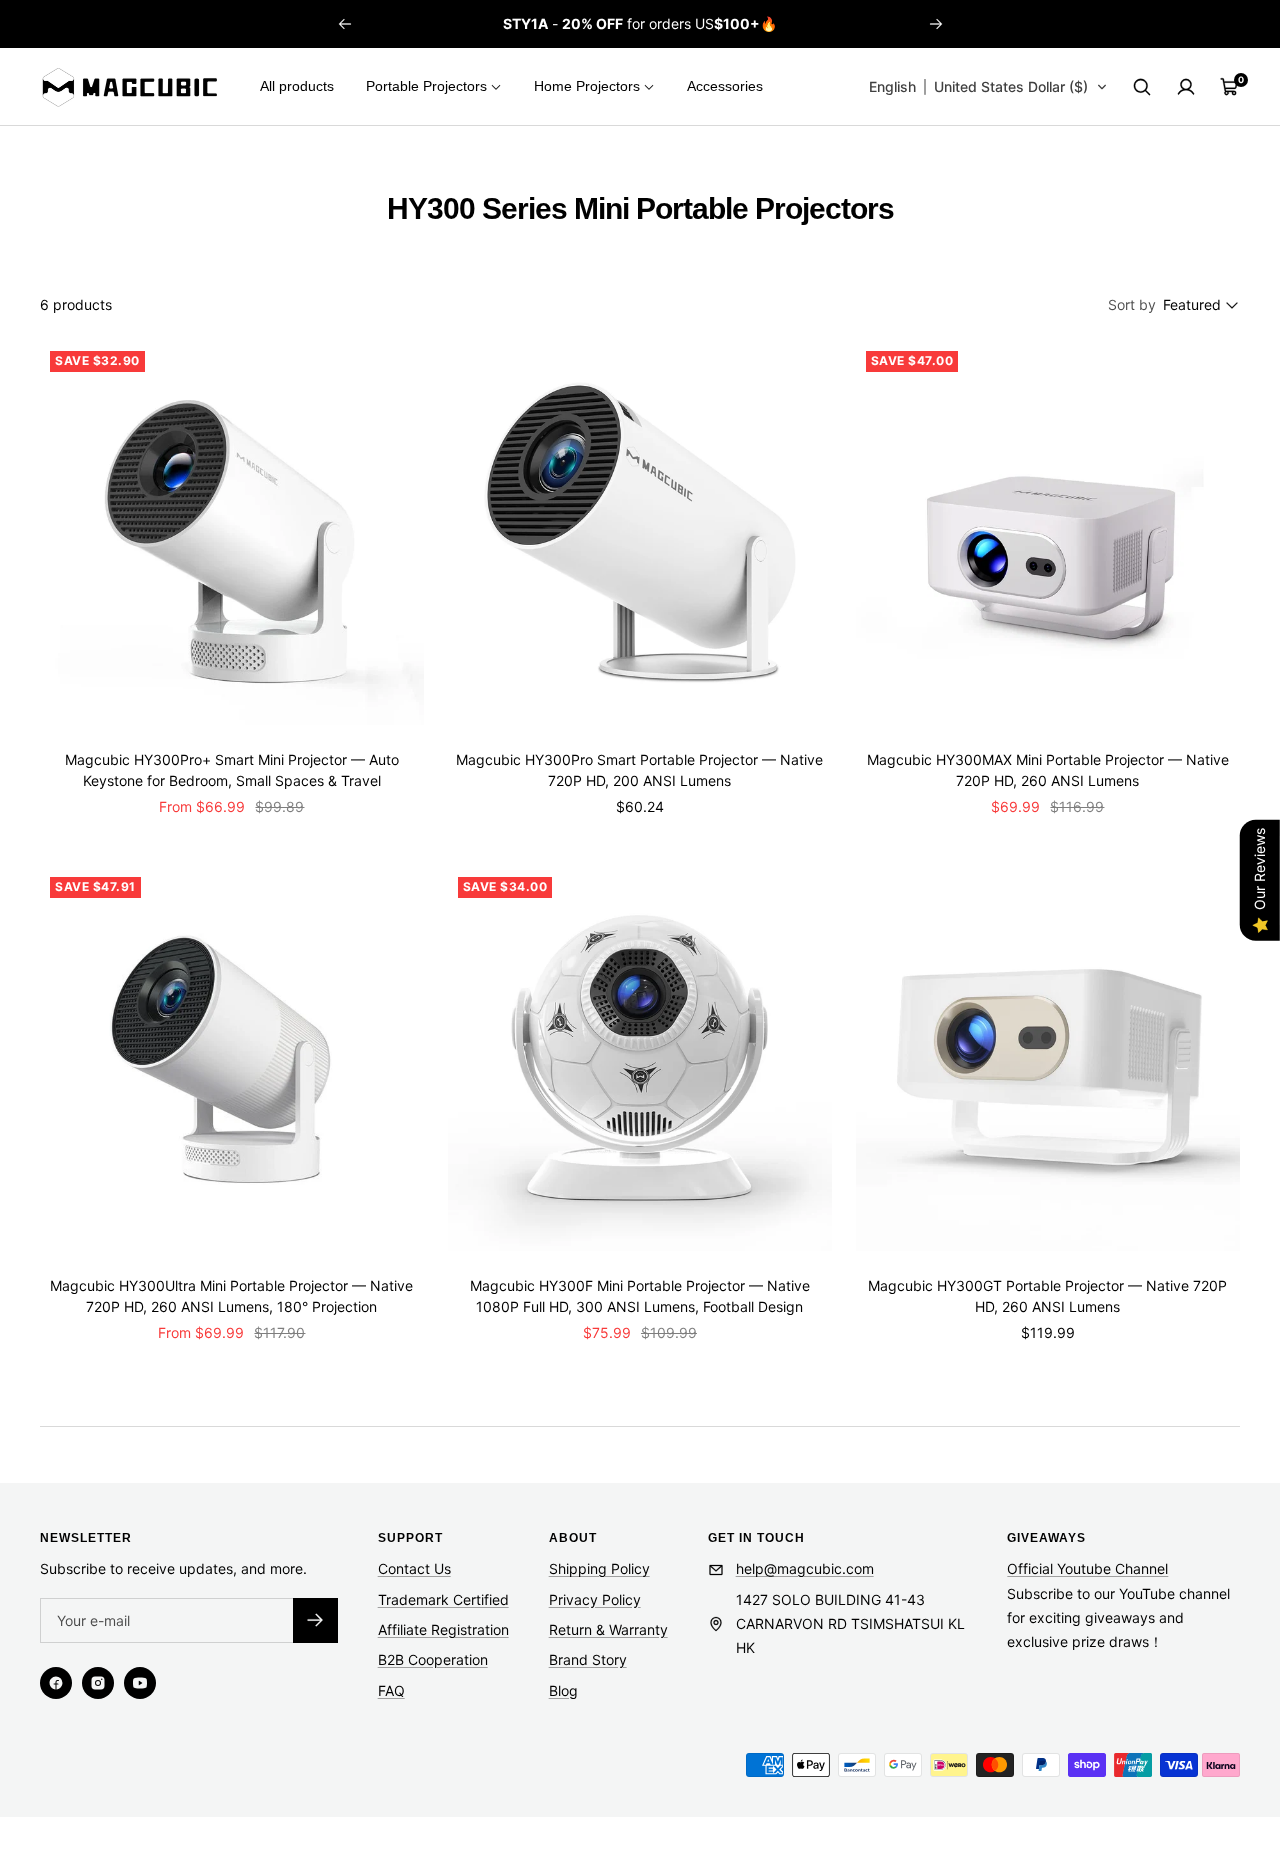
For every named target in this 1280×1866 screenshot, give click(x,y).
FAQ (391, 1690)
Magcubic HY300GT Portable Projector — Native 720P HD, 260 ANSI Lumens (1047, 1296)
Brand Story (588, 1659)
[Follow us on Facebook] (56, 1683)
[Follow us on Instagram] (98, 1683)
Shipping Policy (599, 1568)
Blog (563, 1690)
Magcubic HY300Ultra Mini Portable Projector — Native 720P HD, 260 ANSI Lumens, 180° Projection (231, 1296)
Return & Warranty (608, 1629)
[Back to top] (1196, 1730)
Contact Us (414, 1568)
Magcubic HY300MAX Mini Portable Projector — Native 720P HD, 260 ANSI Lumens (1048, 770)
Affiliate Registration (443, 1629)
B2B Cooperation (433, 1659)
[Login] (1186, 87)
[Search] (1142, 87)
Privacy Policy (595, 1599)
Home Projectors (587, 86)
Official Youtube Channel (1087, 1568)
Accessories (725, 86)
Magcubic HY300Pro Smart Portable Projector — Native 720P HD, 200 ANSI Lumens (639, 770)
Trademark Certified (443, 1599)
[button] (988, 87)
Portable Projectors (426, 86)
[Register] (315, 1620)
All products (297, 86)
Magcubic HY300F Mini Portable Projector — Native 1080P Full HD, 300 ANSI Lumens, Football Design (640, 1296)
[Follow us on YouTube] (140, 1683)
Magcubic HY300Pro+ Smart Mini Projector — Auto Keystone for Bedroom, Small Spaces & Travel (232, 770)
